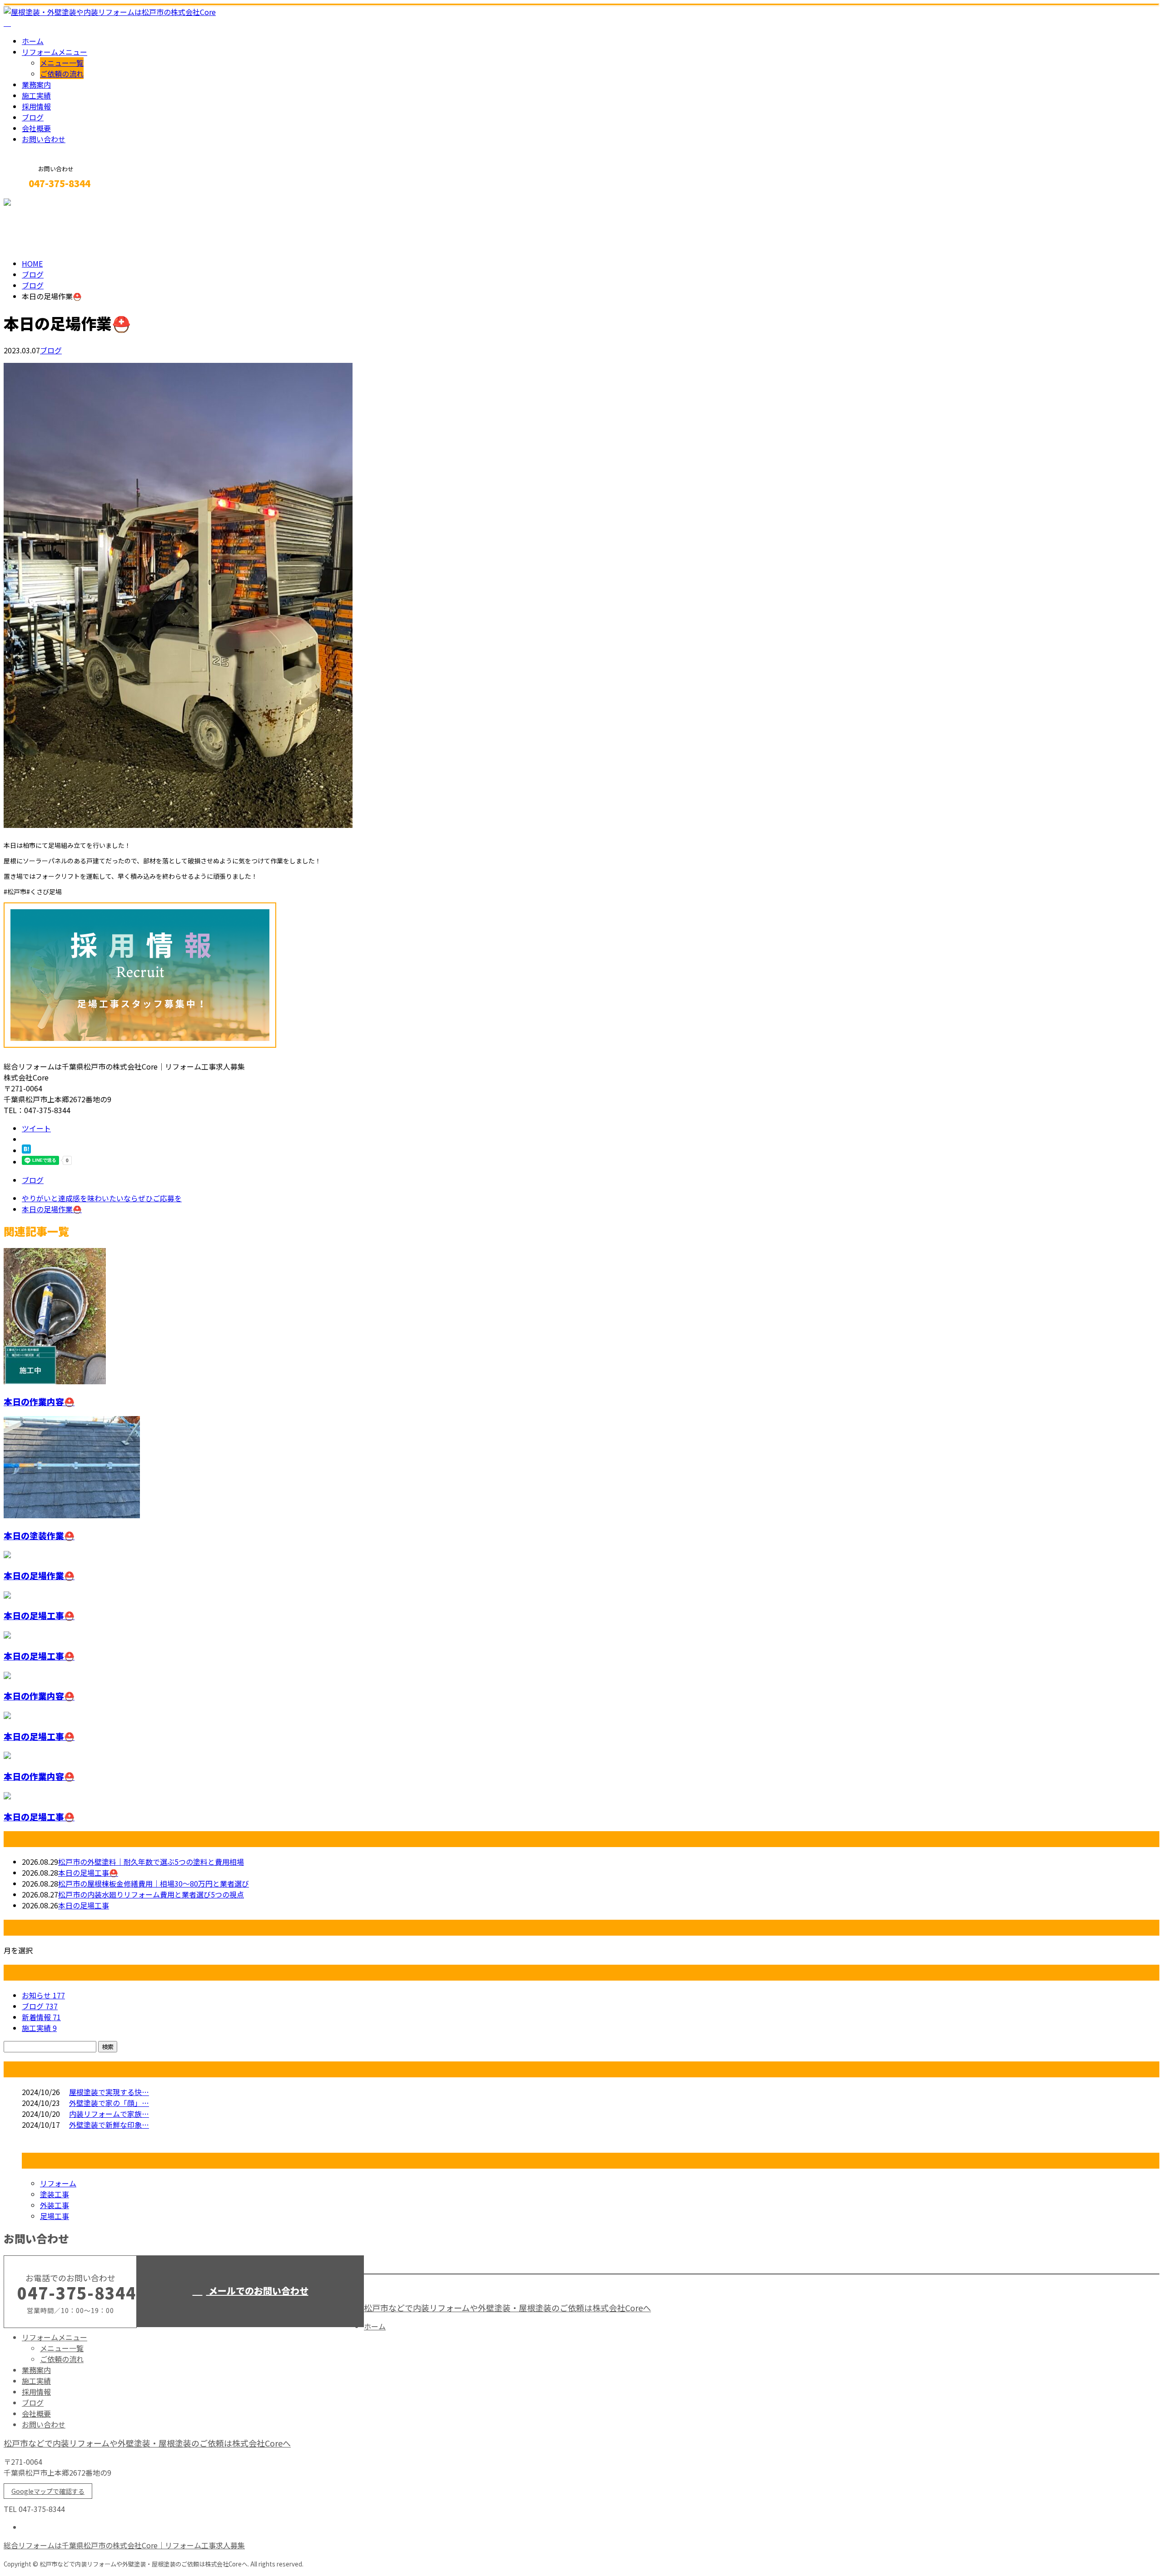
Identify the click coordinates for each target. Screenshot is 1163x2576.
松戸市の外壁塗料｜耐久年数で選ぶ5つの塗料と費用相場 (151, 1862)
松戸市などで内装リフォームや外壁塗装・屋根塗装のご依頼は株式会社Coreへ (507, 2308)
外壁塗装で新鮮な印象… (109, 2125)
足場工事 (55, 2216)
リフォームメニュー (55, 52)
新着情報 (41, 2017)
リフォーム (58, 2183)
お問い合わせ (44, 139)
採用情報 (36, 106)
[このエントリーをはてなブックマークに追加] (26, 1150)
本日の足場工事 (84, 1905)
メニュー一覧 (62, 63)
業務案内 (36, 84)
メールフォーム (35, 203)
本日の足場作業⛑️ (39, 1575)
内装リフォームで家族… (109, 2114)
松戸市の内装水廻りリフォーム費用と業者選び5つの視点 (151, 1894)
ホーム (33, 41)
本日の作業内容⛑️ (39, 1401)
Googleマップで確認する (48, 2491)
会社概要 (36, 128)
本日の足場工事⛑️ (39, 1615)
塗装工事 (55, 2194)
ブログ (33, 117)
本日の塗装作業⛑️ (39, 1535)
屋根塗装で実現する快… (109, 2092)
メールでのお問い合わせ (257, 2291)
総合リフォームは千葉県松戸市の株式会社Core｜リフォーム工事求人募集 (124, 2545)
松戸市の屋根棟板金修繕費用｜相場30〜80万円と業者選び (154, 1883)
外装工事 (55, 2205)
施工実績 (36, 95)
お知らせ (43, 1995)
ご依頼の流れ (62, 74)
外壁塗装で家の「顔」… (109, 2103)
